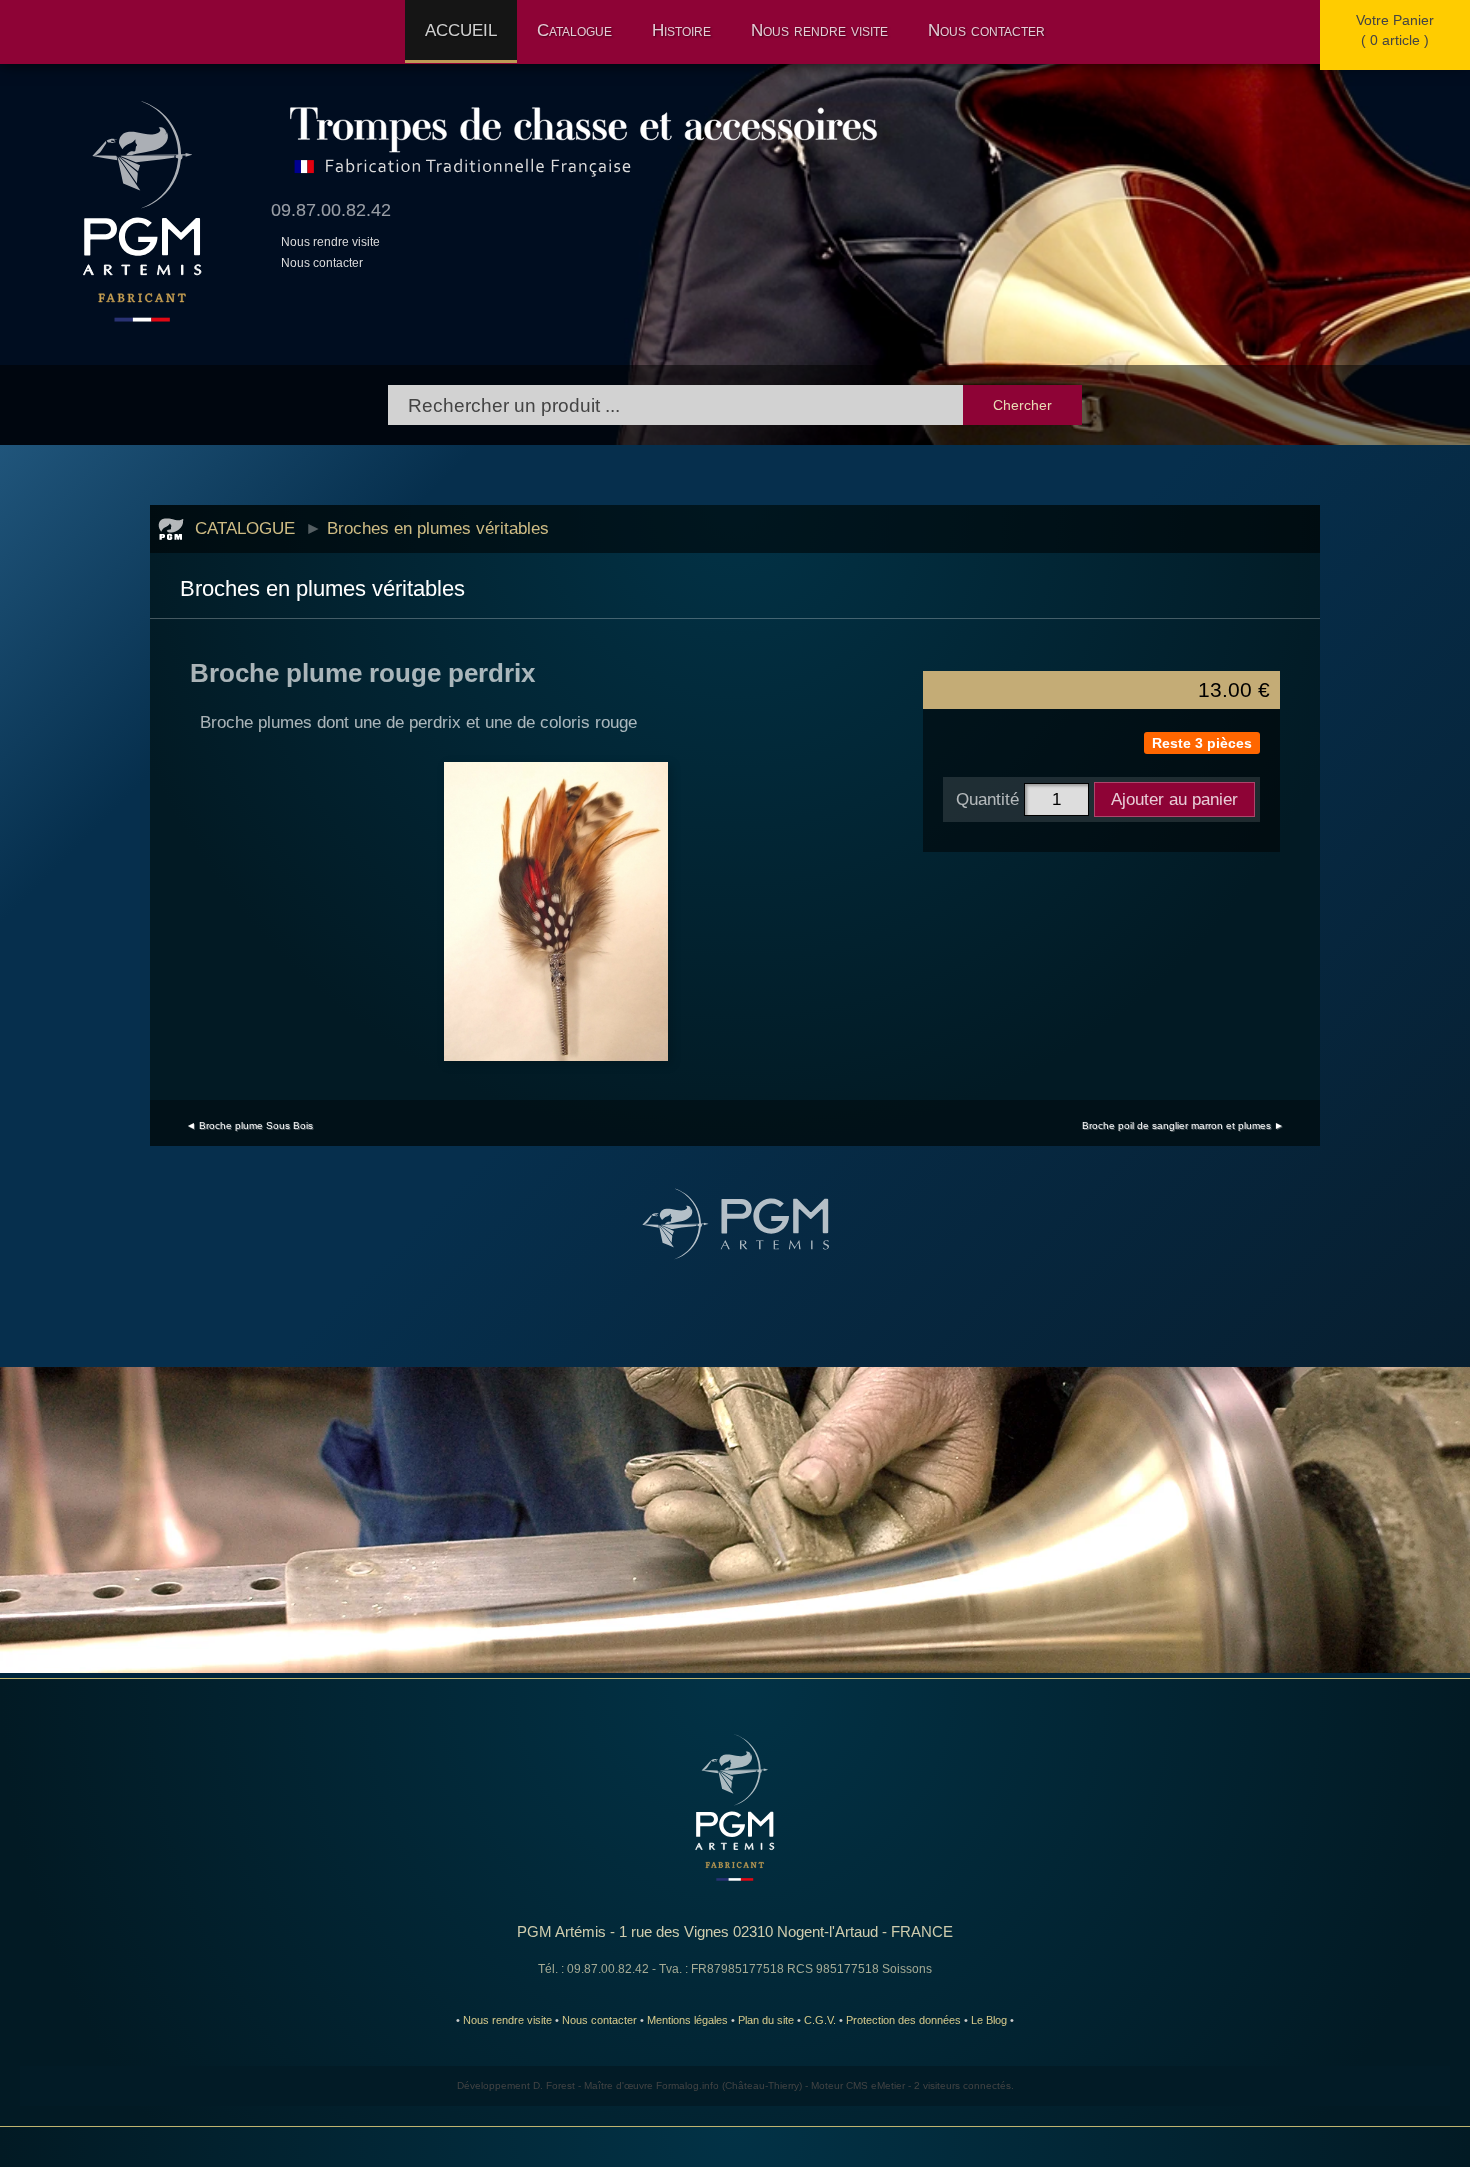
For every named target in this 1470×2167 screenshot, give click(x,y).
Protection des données (903, 2020)
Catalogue (574, 30)
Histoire (681, 30)
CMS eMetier (875, 2085)
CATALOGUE (245, 528)
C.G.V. (820, 2020)
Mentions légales (687, 2020)
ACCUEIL (461, 30)
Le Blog (989, 2020)
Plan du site (766, 2020)
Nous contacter (986, 30)
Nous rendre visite (819, 30)
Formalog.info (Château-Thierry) (729, 2085)
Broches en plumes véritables (438, 528)
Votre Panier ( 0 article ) (1395, 30)
